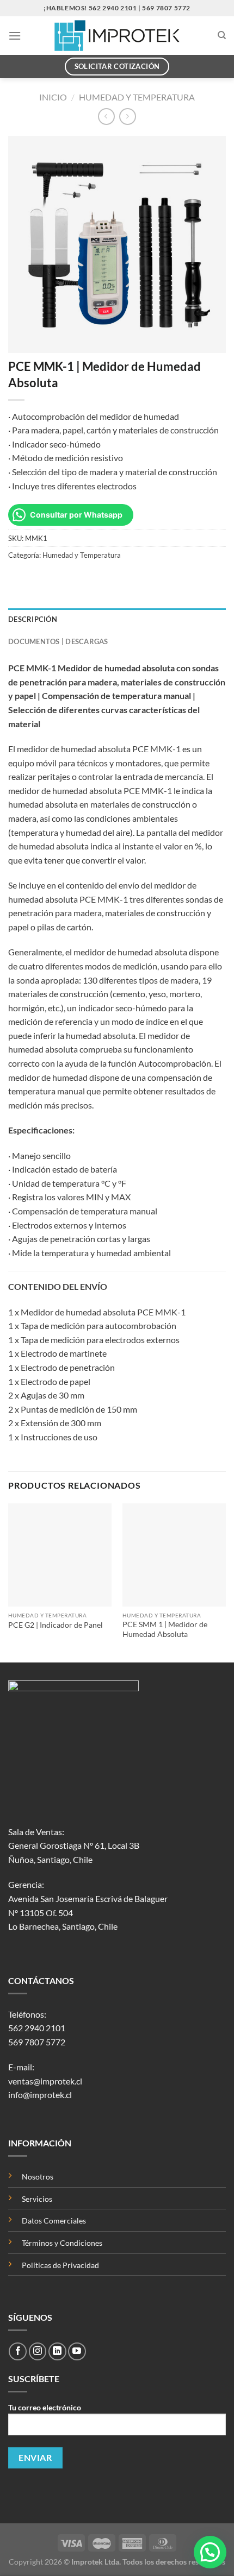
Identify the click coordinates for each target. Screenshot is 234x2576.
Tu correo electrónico (45, 2407)
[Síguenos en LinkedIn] (57, 2351)
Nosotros (38, 2177)
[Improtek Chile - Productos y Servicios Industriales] (117, 36)
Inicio (53, 97)
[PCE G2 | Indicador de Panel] (60, 1555)
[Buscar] (222, 35)
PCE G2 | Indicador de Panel (56, 1625)
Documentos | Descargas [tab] (58, 641)
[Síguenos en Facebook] (18, 2351)
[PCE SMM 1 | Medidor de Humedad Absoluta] (174, 1555)
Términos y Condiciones (62, 2243)
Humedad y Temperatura (137, 97)
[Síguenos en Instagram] (38, 2351)
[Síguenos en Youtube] (77, 2351)
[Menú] (15, 36)
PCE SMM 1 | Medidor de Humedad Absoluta (165, 1629)
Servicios (37, 2199)
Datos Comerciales (54, 2221)
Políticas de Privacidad (60, 2265)
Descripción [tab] (33, 619)
